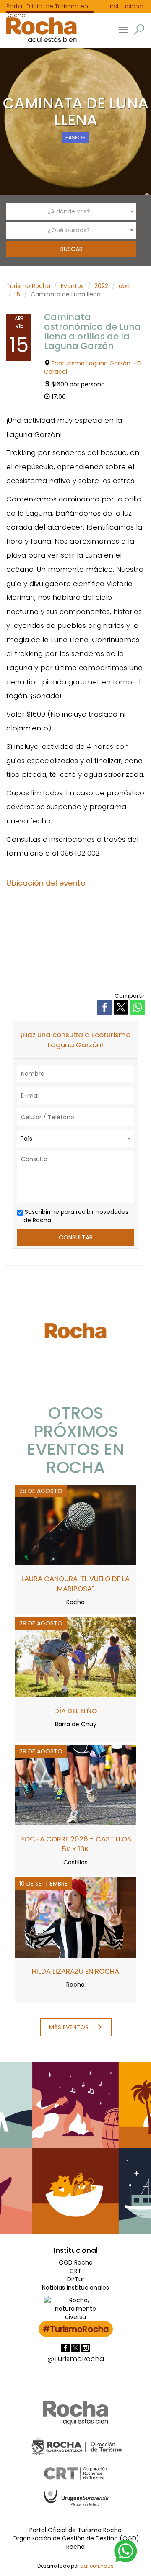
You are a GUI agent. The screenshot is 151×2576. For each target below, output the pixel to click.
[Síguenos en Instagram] (86, 2347)
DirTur (76, 2279)
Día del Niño (75, 1711)
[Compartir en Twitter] (122, 1007)
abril (125, 286)
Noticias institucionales (75, 2288)
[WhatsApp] (126, 2550)
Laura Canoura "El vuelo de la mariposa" (75, 1584)
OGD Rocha (76, 2262)
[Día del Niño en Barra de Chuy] (75, 1657)
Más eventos (70, 2027)
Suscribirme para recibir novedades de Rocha (76, 1216)
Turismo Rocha (28, 286)
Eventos (72, 286)
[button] (139, 30)
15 (18, 294)
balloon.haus (97, 2566)
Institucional (127, 6)
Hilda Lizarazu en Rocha (75, 1971)
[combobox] (71, 211)
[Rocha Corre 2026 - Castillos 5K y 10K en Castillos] (75, 1785)
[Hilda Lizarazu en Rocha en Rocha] (75, 1917)
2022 (101, 286)
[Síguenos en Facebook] (66, 2347)
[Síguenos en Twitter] (76, 2347)
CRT (75, 2271)
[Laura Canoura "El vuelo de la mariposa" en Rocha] (75, 1525)
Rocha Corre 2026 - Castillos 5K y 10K (76, 1844)
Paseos (75, 138)
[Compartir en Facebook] (105, 1007)
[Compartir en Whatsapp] (137, 1007)
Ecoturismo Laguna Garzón (91, 363)
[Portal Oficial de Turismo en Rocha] (38, 30)
